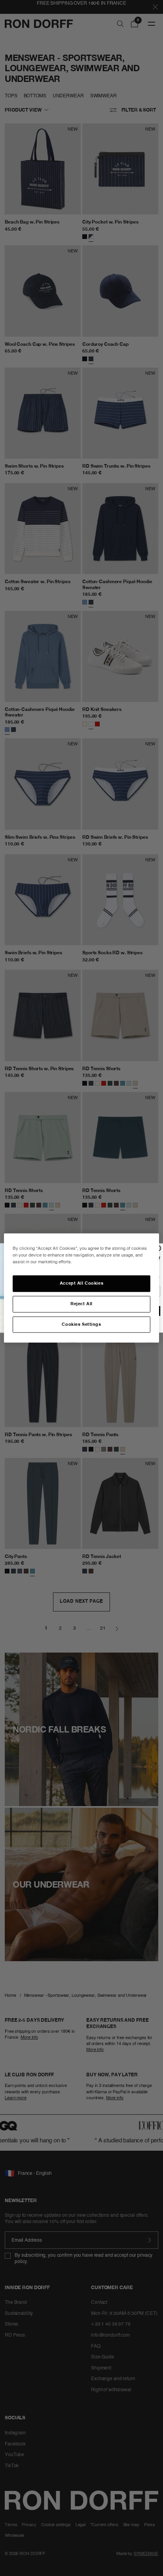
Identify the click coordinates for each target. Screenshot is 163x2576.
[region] (81, 1288)
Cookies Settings (81, 1324)
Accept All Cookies (81, 1283)
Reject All (81, 1304)
